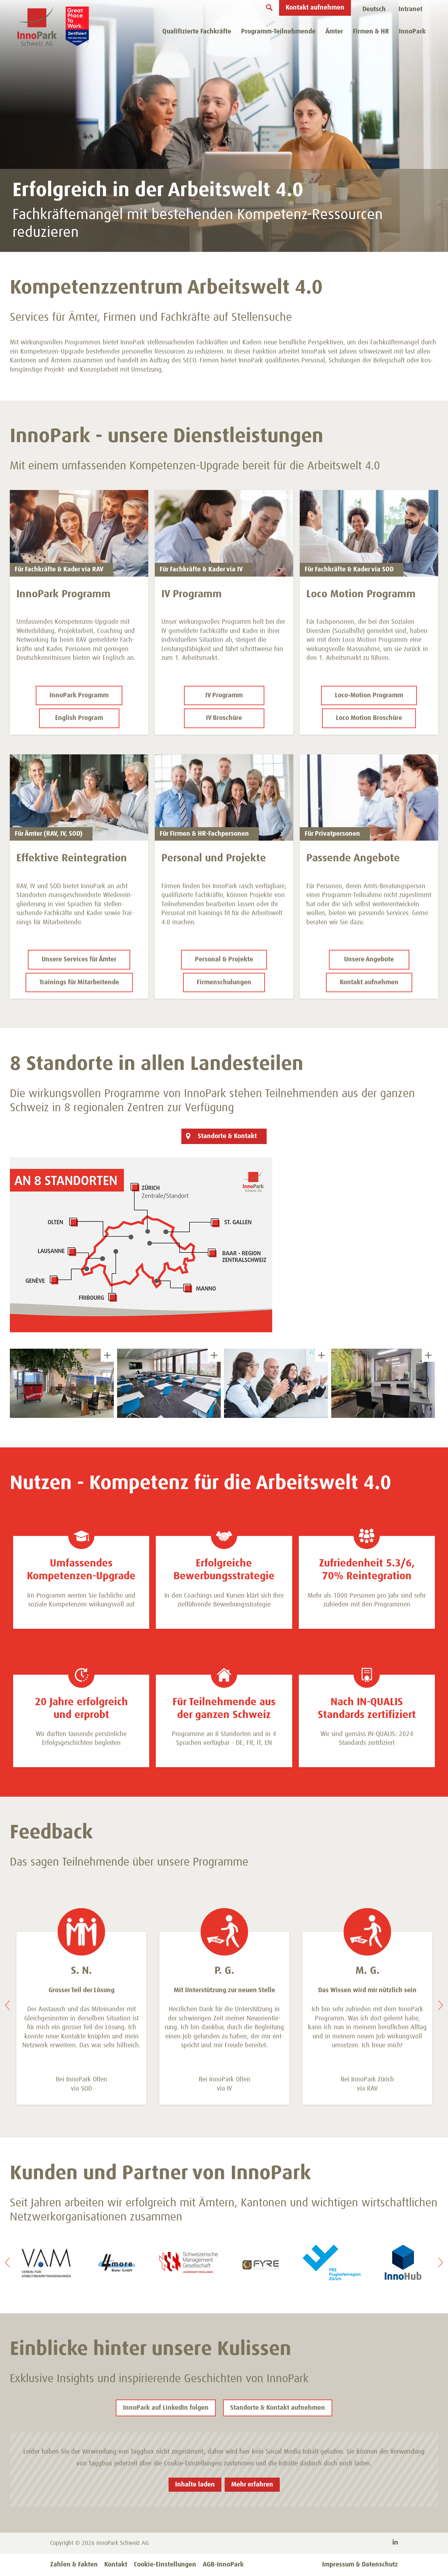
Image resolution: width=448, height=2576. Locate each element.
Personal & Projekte (224, 959)
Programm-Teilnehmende (278, 31)
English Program (79, 718)
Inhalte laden (195, 2484)
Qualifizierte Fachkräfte (197, 31)
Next (441, 2005)
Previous (7, 2005)
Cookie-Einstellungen (165, 2565)
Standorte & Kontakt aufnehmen (278, 2408)
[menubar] (374, 10)
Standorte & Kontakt (227, 1136)
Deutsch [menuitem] (374, 9)
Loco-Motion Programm (369, 695)
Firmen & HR (371, 31)
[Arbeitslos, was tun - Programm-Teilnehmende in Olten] (276, 1383)
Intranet (410, 9)
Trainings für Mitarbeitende (79, 982)
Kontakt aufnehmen (315, 8)
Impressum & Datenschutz (360, 2565)
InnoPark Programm (79, 695)
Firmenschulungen (224, 982)
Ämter (334, 31)
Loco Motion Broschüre (369, 718)
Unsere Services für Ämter (79, 959)
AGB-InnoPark (223, 2565)
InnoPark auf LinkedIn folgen (166, 2408)
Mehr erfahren (252, 2484)
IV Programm (224, 695)
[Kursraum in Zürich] (169, 1383)
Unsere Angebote (369, 959)
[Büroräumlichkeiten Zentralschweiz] (62, 1383)
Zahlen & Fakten (74, 2565)
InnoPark (412, 31)
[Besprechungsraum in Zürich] (383, 1383)
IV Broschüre (224, 718)
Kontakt (116, 2565)
